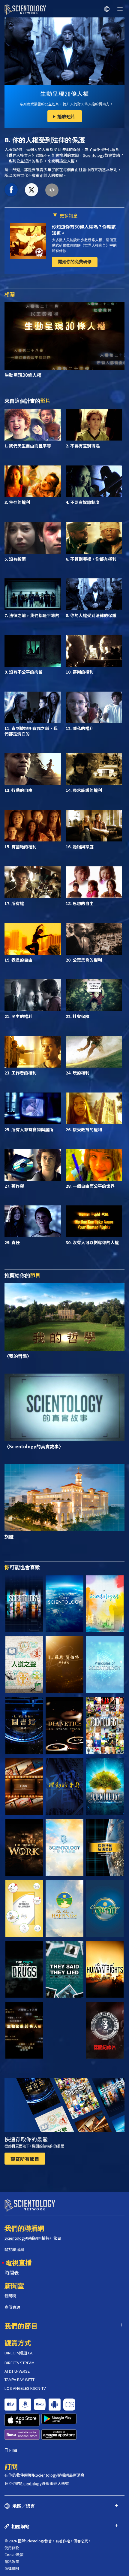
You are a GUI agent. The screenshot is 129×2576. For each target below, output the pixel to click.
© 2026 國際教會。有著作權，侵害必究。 (48, 2541)
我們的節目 (21, 2326)
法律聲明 (12, 2568)
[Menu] (120, 9)
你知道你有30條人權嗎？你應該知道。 (84, 230)
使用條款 (12, 2548)
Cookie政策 (14, 2555)
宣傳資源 (12, 2307)
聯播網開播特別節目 (33, 2238)
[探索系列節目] (24, 1604)
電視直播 (19, 2262)
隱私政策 (12, 2561)
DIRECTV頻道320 (19, 2353)
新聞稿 (10, 2296)
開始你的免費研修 (75, 262)
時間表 (12, 2272)
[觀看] (105, 1665)
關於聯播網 (14, 2249)
